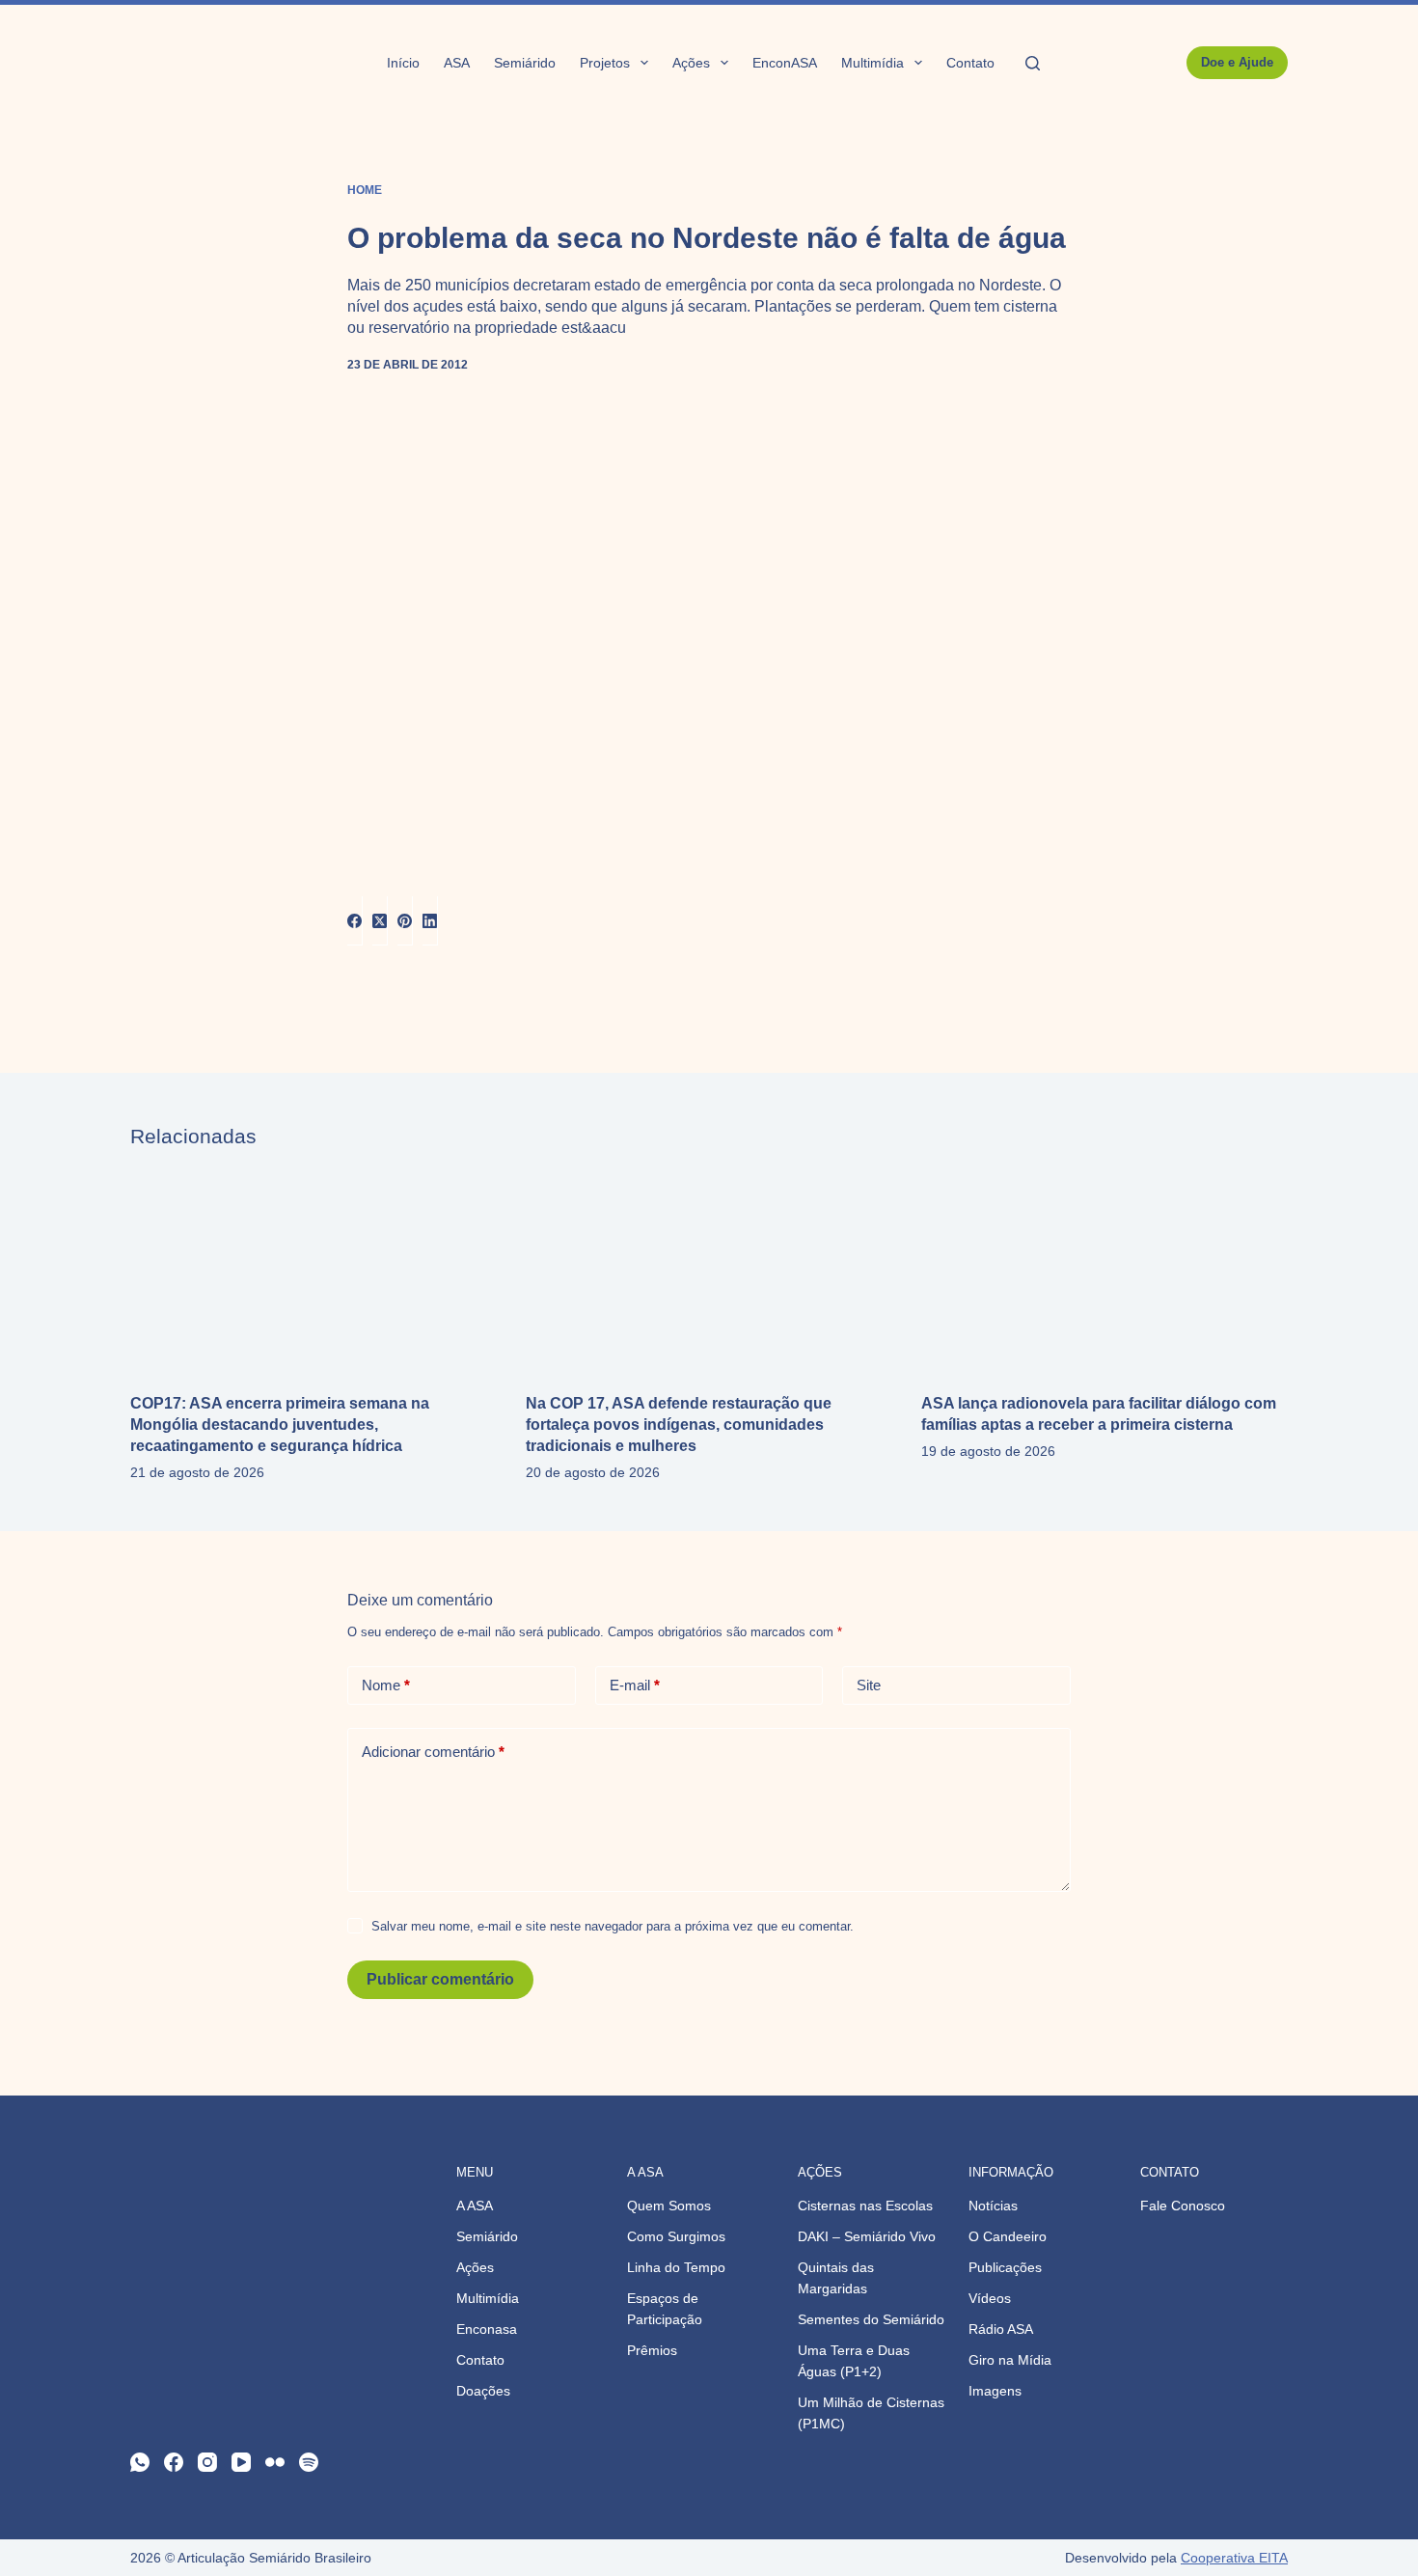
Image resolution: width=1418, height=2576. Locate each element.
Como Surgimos (676, 2236)
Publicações (1005, 2267)
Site (869, 1685)
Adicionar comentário (433, 1752)
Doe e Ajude (1237, 62)
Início (403, 63)
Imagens (995, 2391)
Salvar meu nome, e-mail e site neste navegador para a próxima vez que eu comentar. (613, 1926)
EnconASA (785, 63)
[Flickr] (275, 2462)
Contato (970, 63)
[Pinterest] (405, 921)
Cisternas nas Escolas (865, 2206)
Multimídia (873, 63)
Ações (691, 63)
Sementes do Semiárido (871, 2319)
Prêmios (652, 2350)
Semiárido (525, 63)
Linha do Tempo (676, 2267)
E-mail (635, 1685)
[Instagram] (207, 2462)
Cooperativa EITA (1234, 2558)
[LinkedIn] (430, 921)
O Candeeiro (1008, 2236)
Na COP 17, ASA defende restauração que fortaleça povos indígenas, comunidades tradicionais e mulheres (679, 1425)
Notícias (993, 2206)
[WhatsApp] (140, 2462)
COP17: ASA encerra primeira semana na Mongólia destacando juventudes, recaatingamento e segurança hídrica (280, 1425)
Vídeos (990, 2298)
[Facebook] (355, 921)
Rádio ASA (1001, 2329)
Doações (483, 2391)
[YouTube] (241, 2462)
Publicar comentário (440, 1979)
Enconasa (487, 2329)
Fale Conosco (1183, 2206)
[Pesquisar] (1033, 63)
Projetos (605, 63)
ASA (457, 63)
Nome (386, 1685)
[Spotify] (309, 2462)
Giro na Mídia (1010, 2360)
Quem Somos (669, 2206)
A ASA (475, 2206)
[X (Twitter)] (380, 921)
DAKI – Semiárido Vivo (867, 2236)
